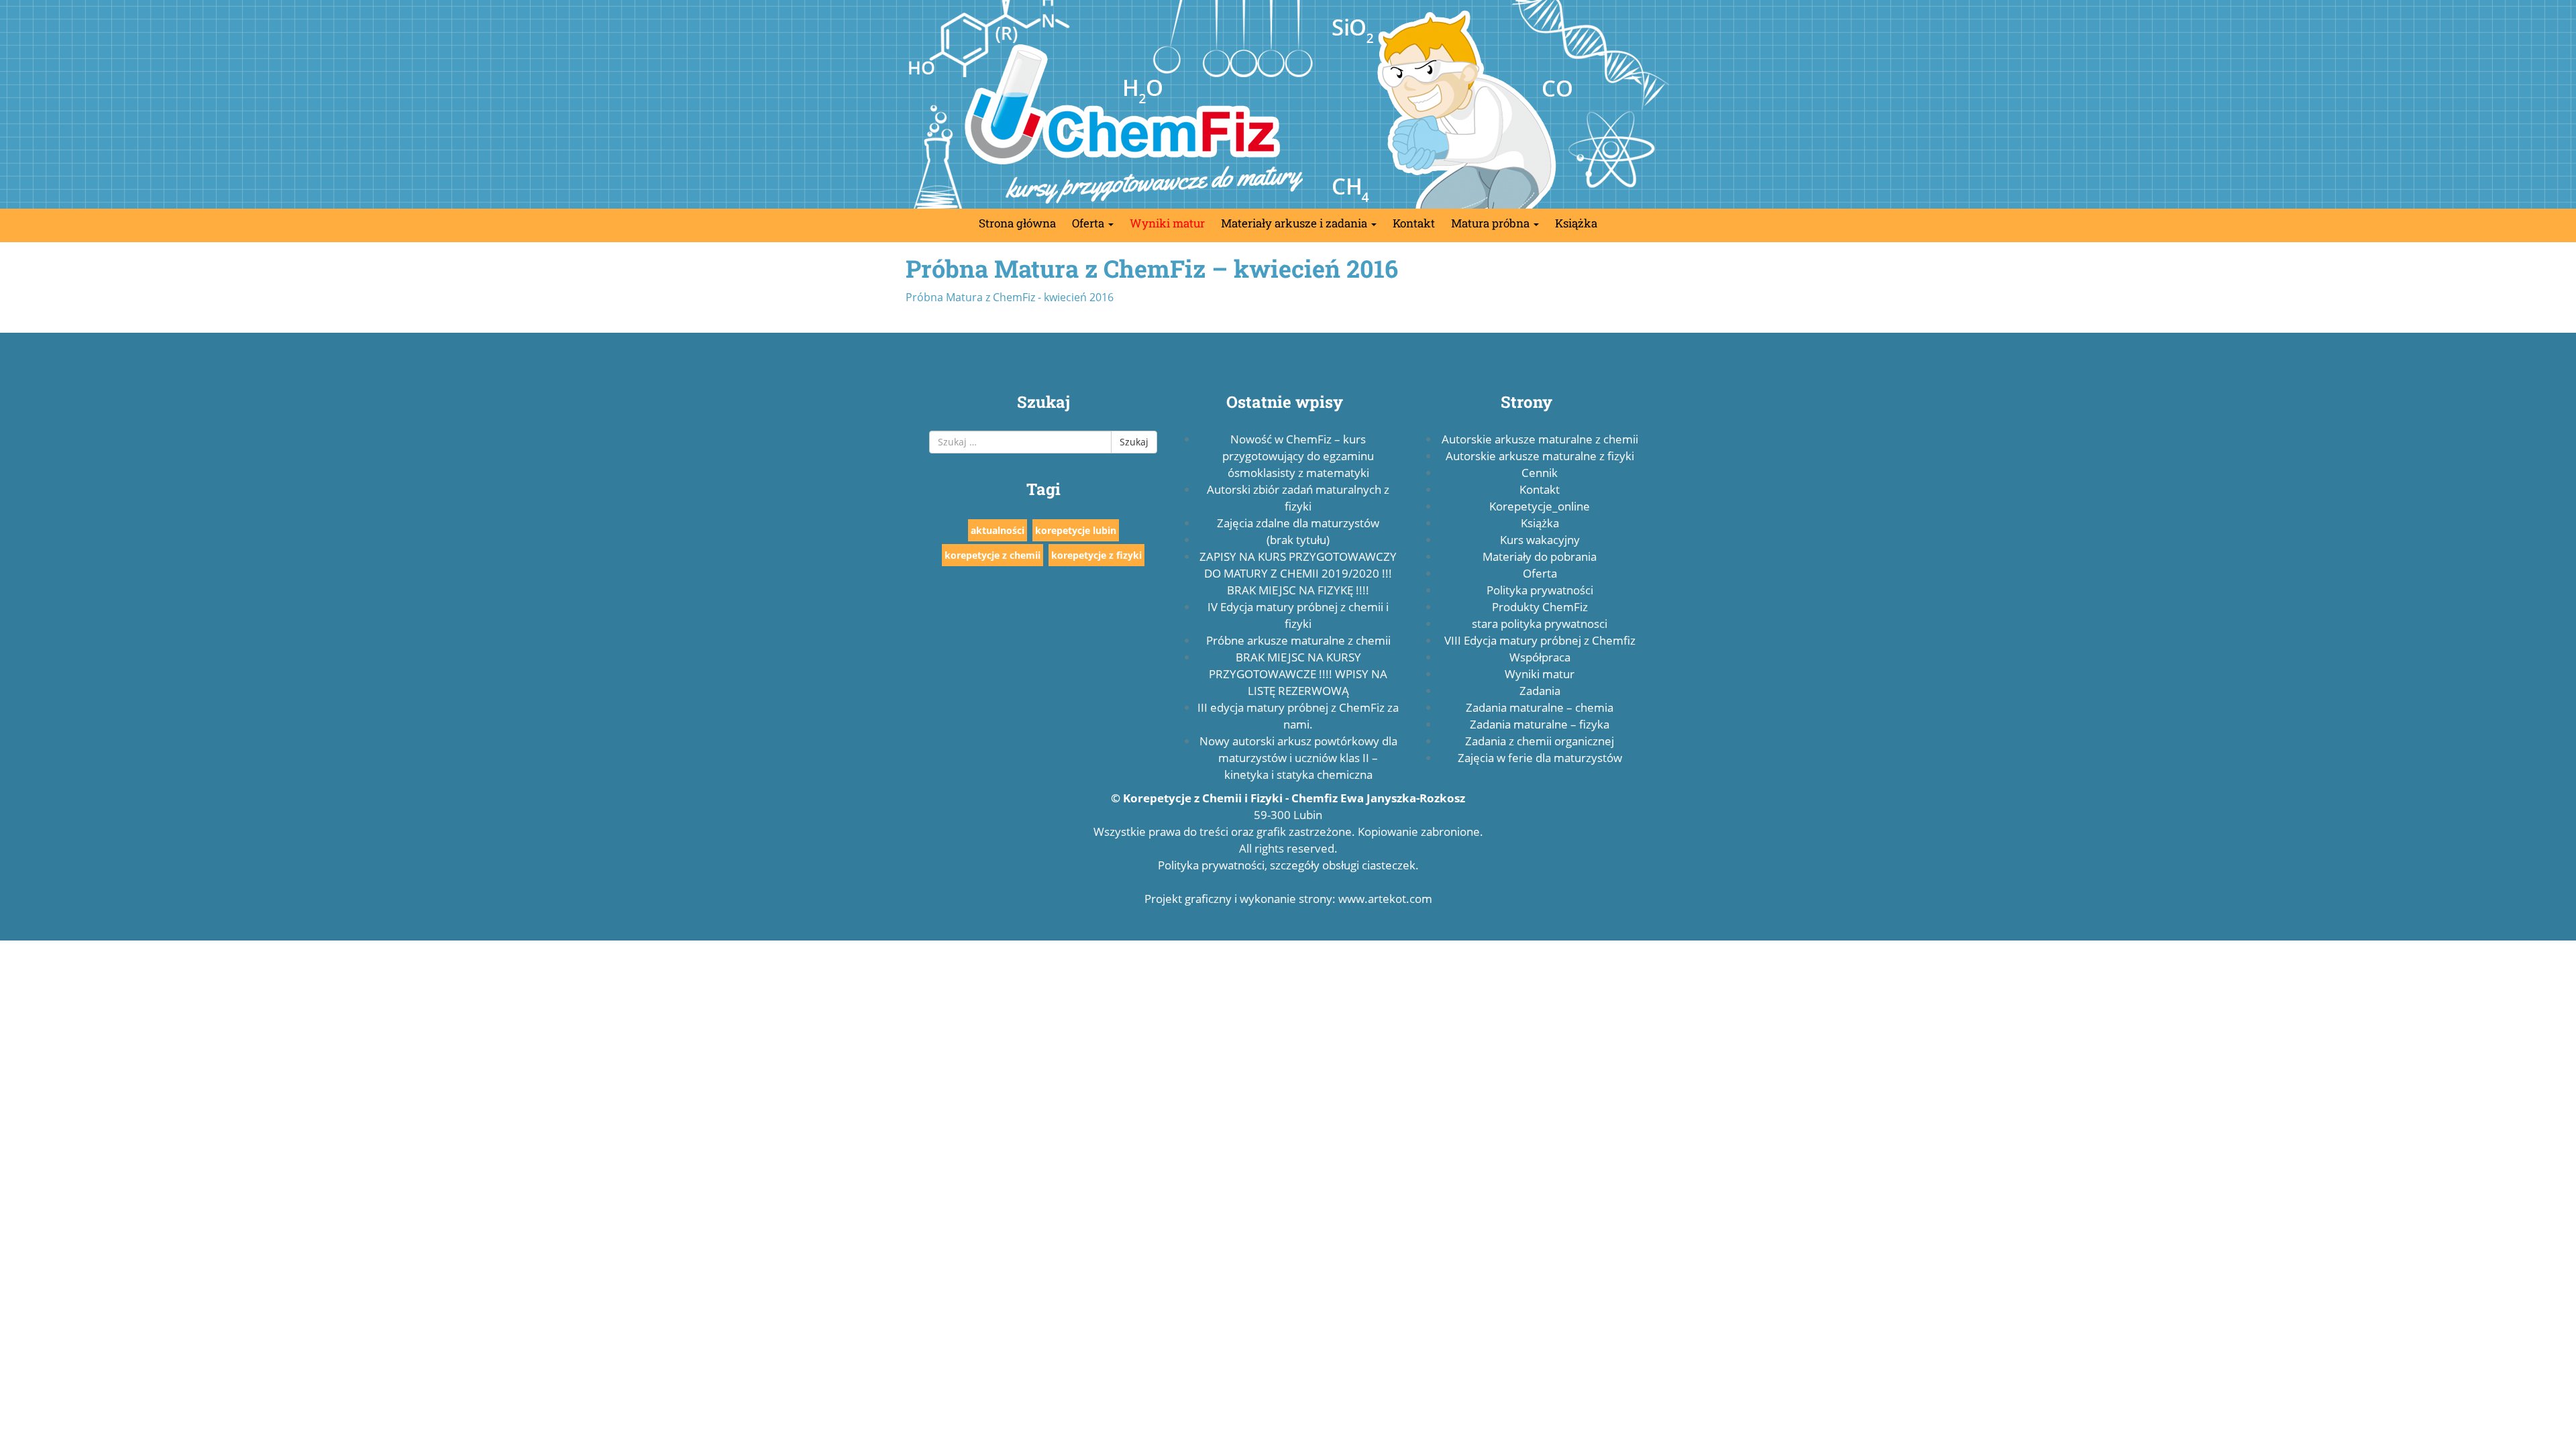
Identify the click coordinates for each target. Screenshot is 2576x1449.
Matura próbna (1492, 223)
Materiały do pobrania (1540, 556)
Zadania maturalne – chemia (1540, 707)
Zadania (1540, 691)
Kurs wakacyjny (1540, 540)
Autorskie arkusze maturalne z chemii (1540, 439)
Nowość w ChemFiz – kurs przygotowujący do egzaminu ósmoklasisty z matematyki (1298, 456)
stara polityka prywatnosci (1540, 624)
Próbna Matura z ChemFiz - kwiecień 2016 (1010, 297)
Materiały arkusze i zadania (1295, 223)
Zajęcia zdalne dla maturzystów (1298, 523)
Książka (1576, 223)
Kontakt (1414, 223)
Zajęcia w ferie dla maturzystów (1540, 758)
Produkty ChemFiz (1540, 607)
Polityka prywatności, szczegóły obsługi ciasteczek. (1288, 865)
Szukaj (1134, 442)
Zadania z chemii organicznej (1540, 741)
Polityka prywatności (1540, 590)
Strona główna (1017, 223)
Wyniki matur (1167, 223)
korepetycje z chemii (992, 555)
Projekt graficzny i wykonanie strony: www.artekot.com (1288, 899)
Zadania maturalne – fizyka (1540, 724)
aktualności (998, 530)
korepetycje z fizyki (1096, 555)
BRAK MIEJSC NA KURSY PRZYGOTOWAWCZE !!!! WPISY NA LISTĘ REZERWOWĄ (1298, 674)
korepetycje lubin (1076, 530)
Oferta (1089, 223)
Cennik (1540, 473)
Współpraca (1540, 657)
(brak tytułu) (1298, 540)
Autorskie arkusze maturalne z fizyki (1540, 456)
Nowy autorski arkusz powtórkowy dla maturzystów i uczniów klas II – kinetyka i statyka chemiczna (1298, 758)
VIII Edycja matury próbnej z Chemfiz (1540, 640)
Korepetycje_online (1540, 506)
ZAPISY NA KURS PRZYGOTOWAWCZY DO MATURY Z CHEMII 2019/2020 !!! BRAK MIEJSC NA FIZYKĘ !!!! (1298, 573)
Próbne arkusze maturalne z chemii (1298, 640)
